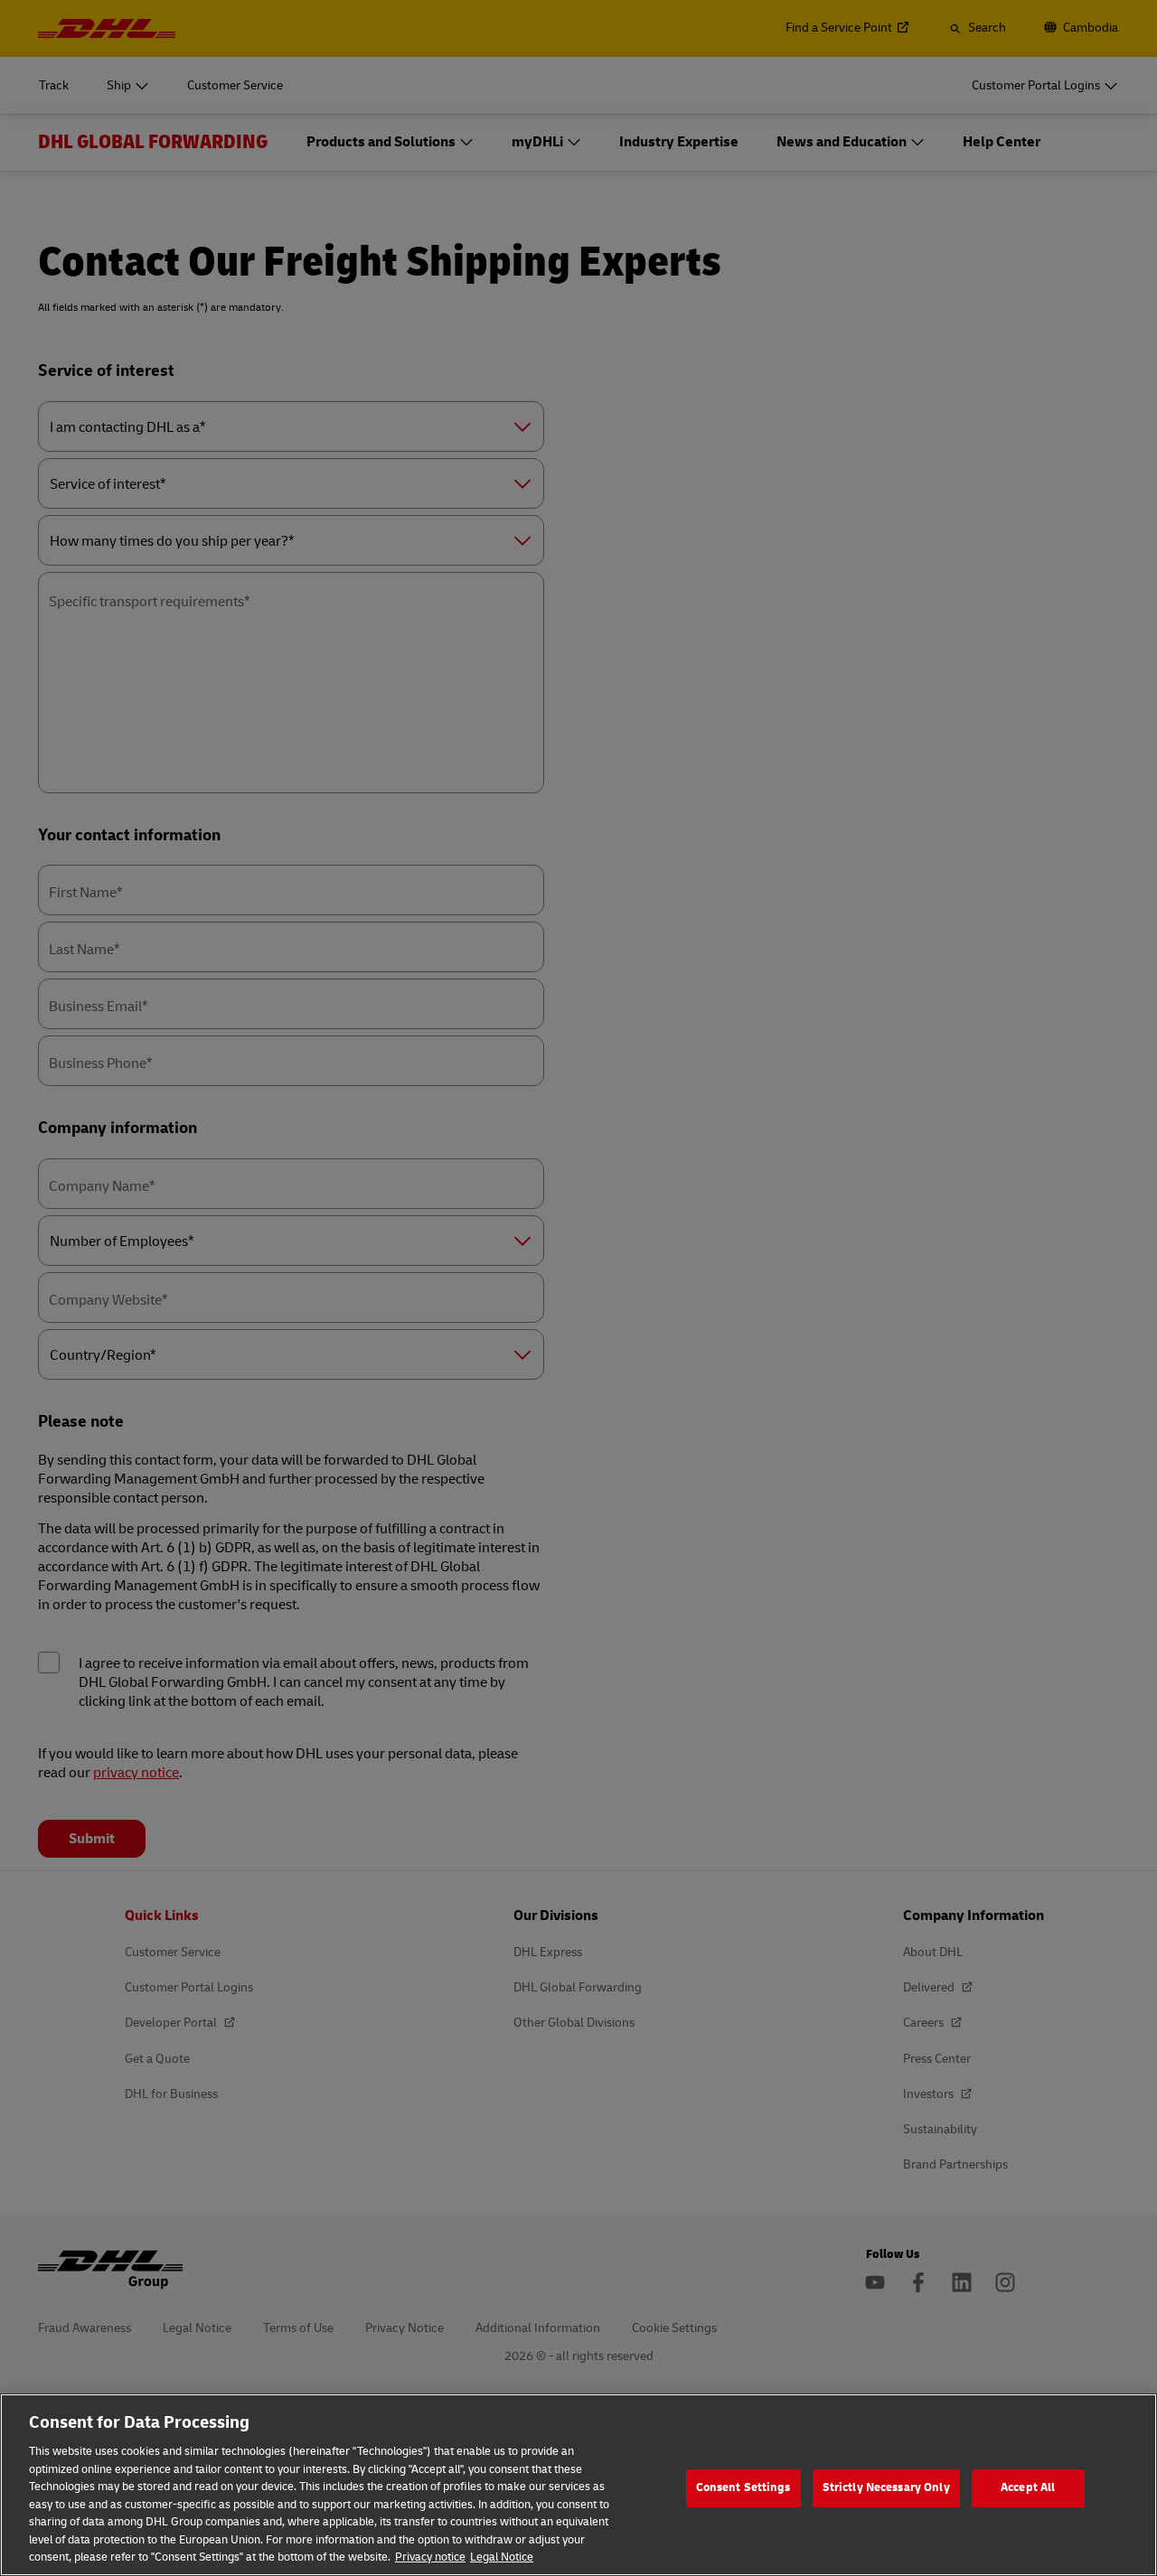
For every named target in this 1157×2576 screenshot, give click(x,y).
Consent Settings (743, 2487)
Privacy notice (430, 2557)
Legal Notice (502, 2557)
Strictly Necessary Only (886, 2487)
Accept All (1028, 2487)
